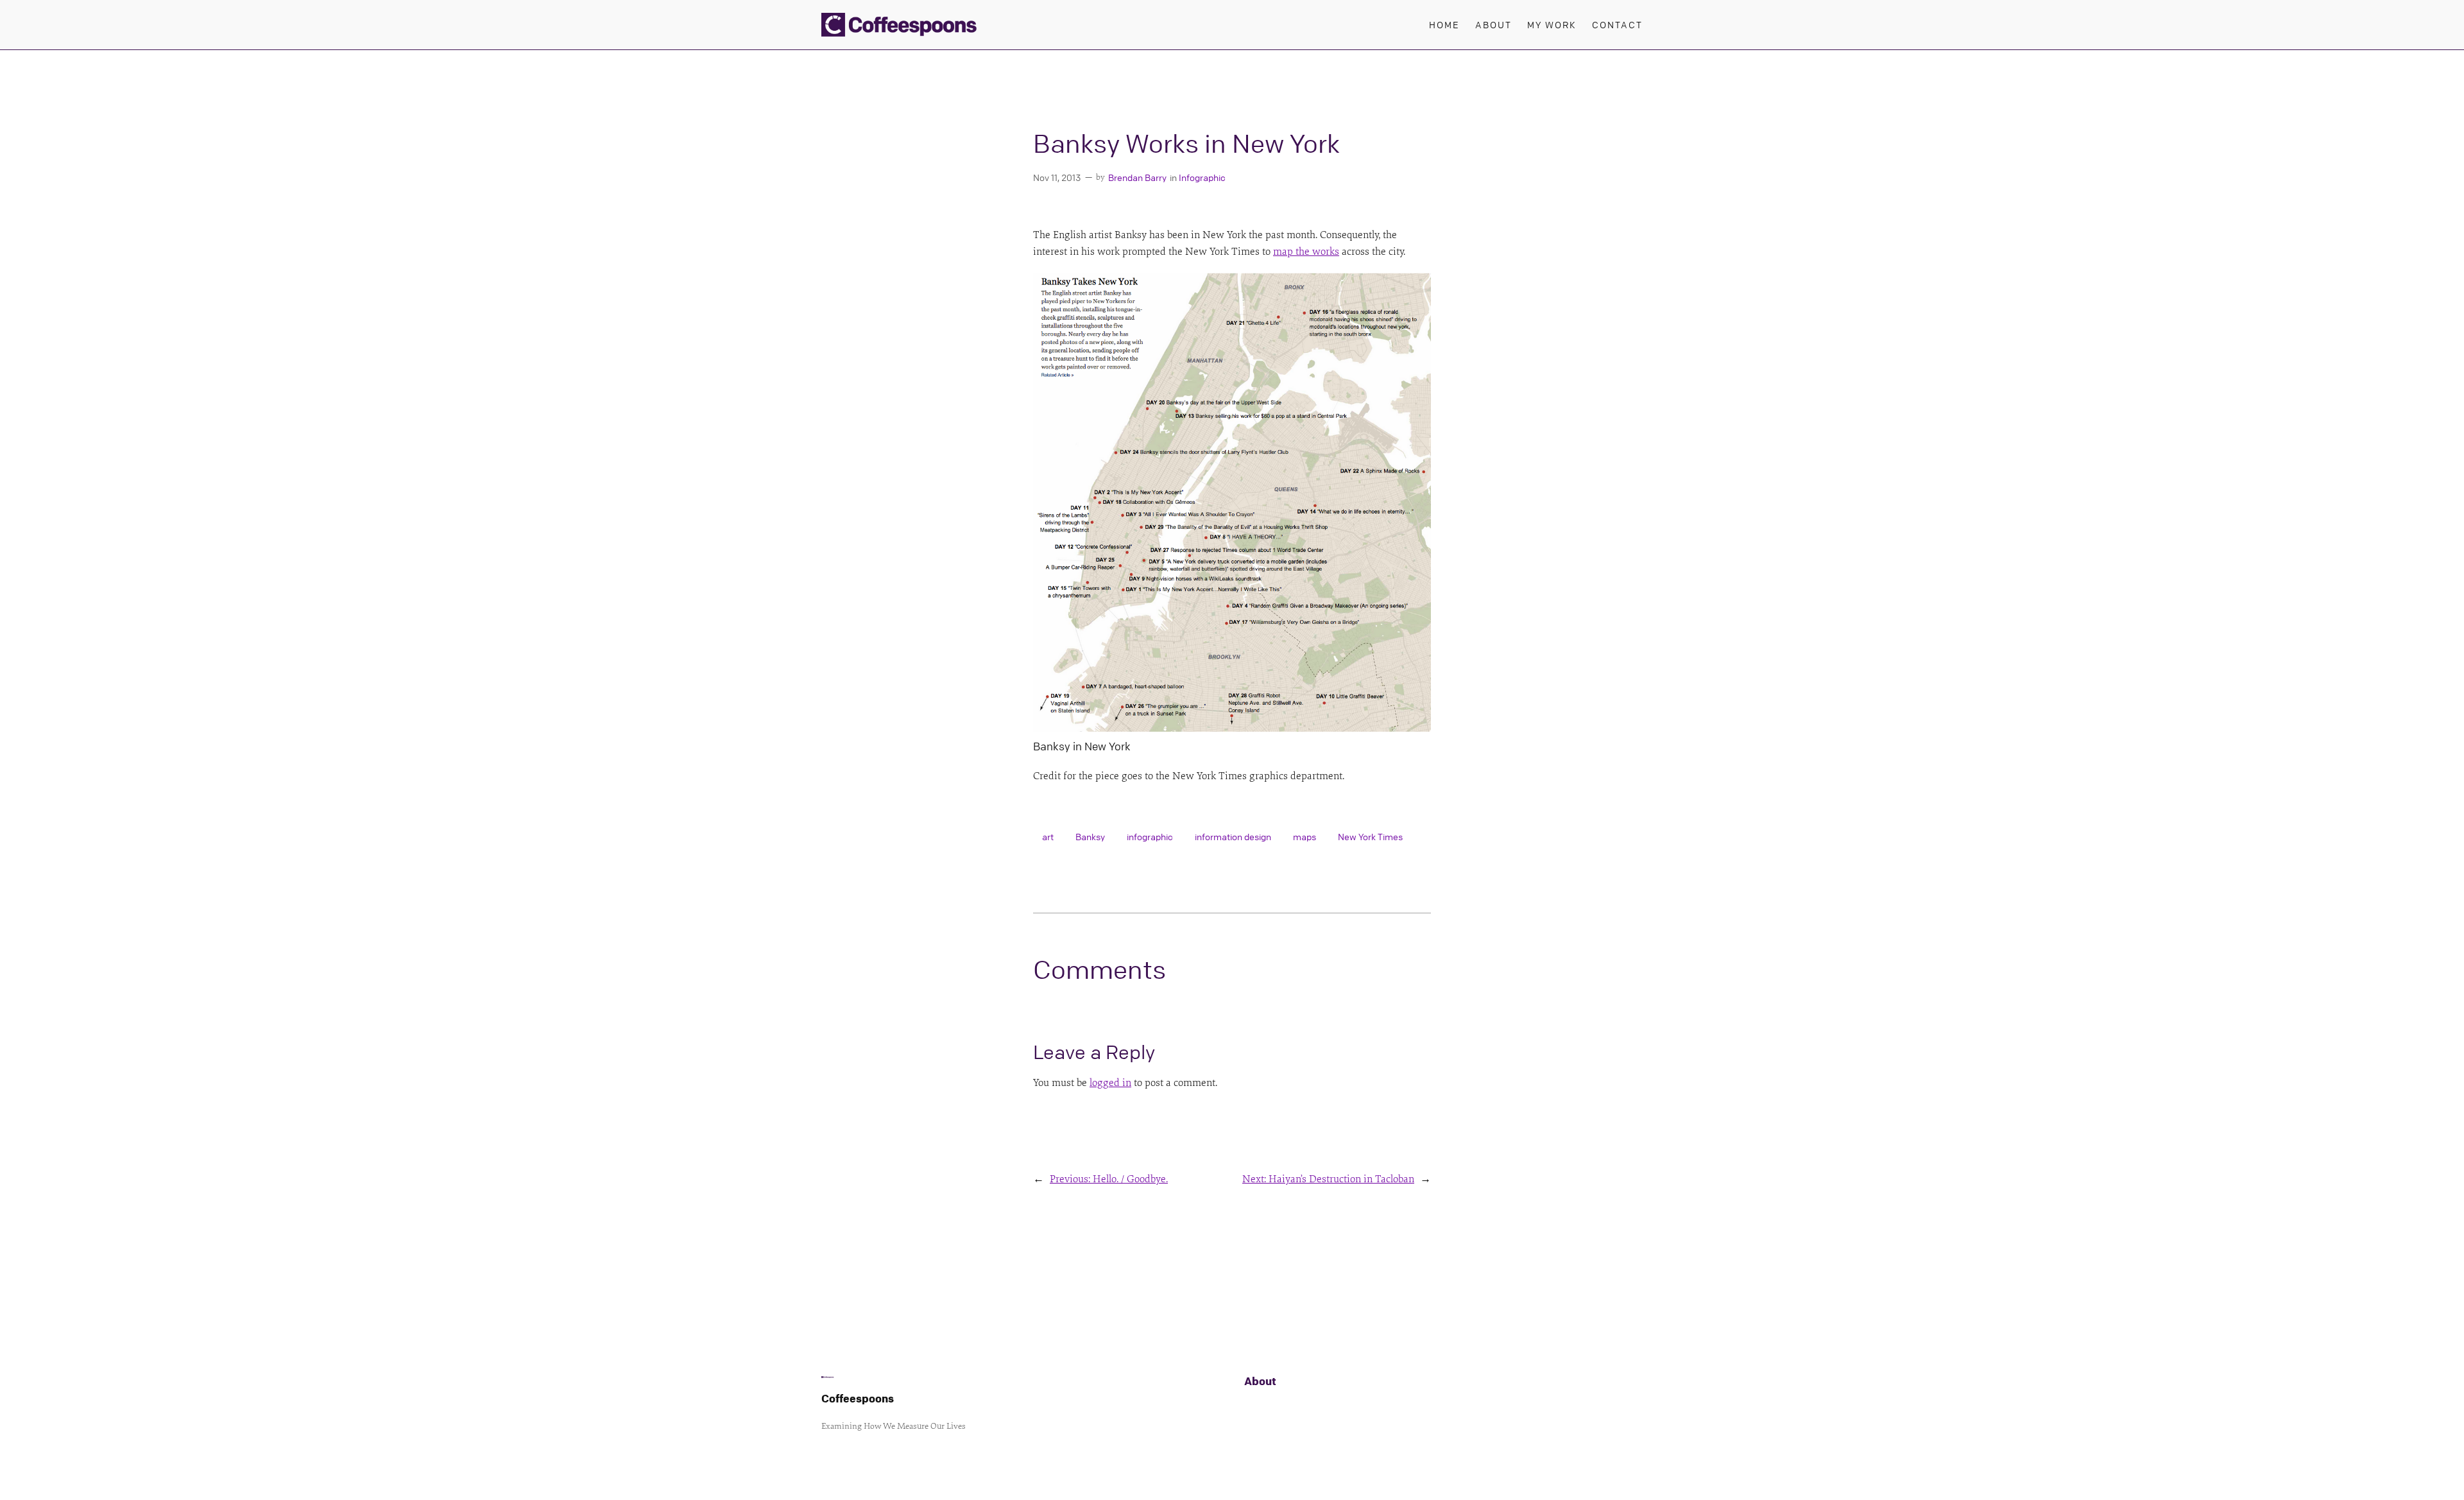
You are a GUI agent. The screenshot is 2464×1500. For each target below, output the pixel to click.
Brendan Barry (1137, 177)
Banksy (1090, 836)
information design (1233, 836)
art (1048, 836)
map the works (1306, 252)
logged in (1110, 1083)
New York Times (1370, 836)
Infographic (1202, 177)
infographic (1150, 836)
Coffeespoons (858, 1398)
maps (1305, 836)
